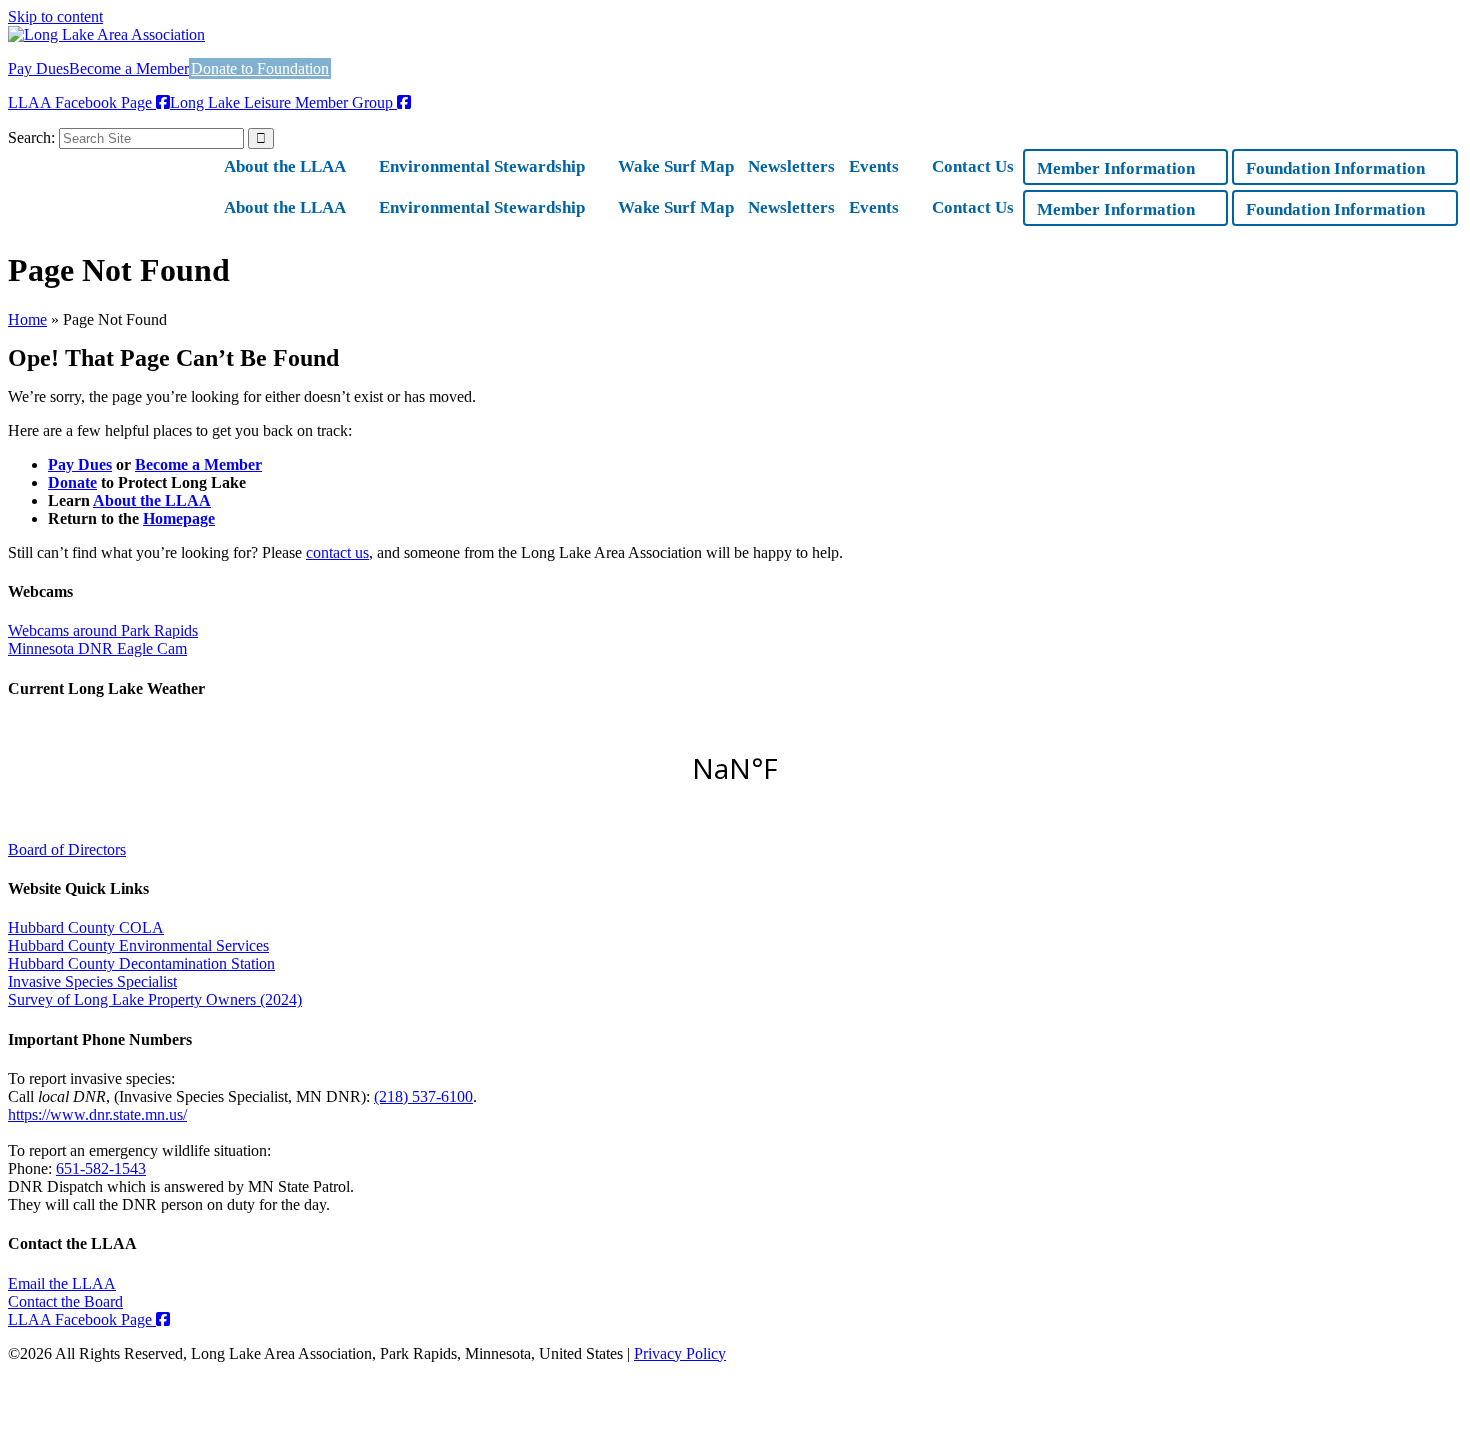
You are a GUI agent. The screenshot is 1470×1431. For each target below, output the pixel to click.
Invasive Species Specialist (92, 981)
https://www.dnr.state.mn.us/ (97, 1114)
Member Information (1116, 168)
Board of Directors (67, 849)
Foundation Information (1335, 168)
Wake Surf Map (676, 166)
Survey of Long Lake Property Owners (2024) (155, 999)
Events (874, 166)
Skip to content (55, 16)
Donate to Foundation (260, 68)
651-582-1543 (101, 1168)
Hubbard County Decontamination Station (141, 963)
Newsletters (791, 166)
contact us (337, 552)
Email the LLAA (62, 1283)
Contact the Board (65, 1301)
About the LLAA (285, 166)
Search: (31, 137)
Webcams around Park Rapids (103, 630)
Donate (72, 482)
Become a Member (129, 68)
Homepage (179, 518)
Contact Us (973, 166)
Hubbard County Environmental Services (138, 945)
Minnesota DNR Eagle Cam (97, 648)
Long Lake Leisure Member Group (283, 102)
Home (27, 319)
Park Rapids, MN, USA (735, 768)
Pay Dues (38, 68)
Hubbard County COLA (86, 927)
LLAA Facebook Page (82, 102)
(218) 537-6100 (423, 1096)
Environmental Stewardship (482, 166)
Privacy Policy (680, 1353)
